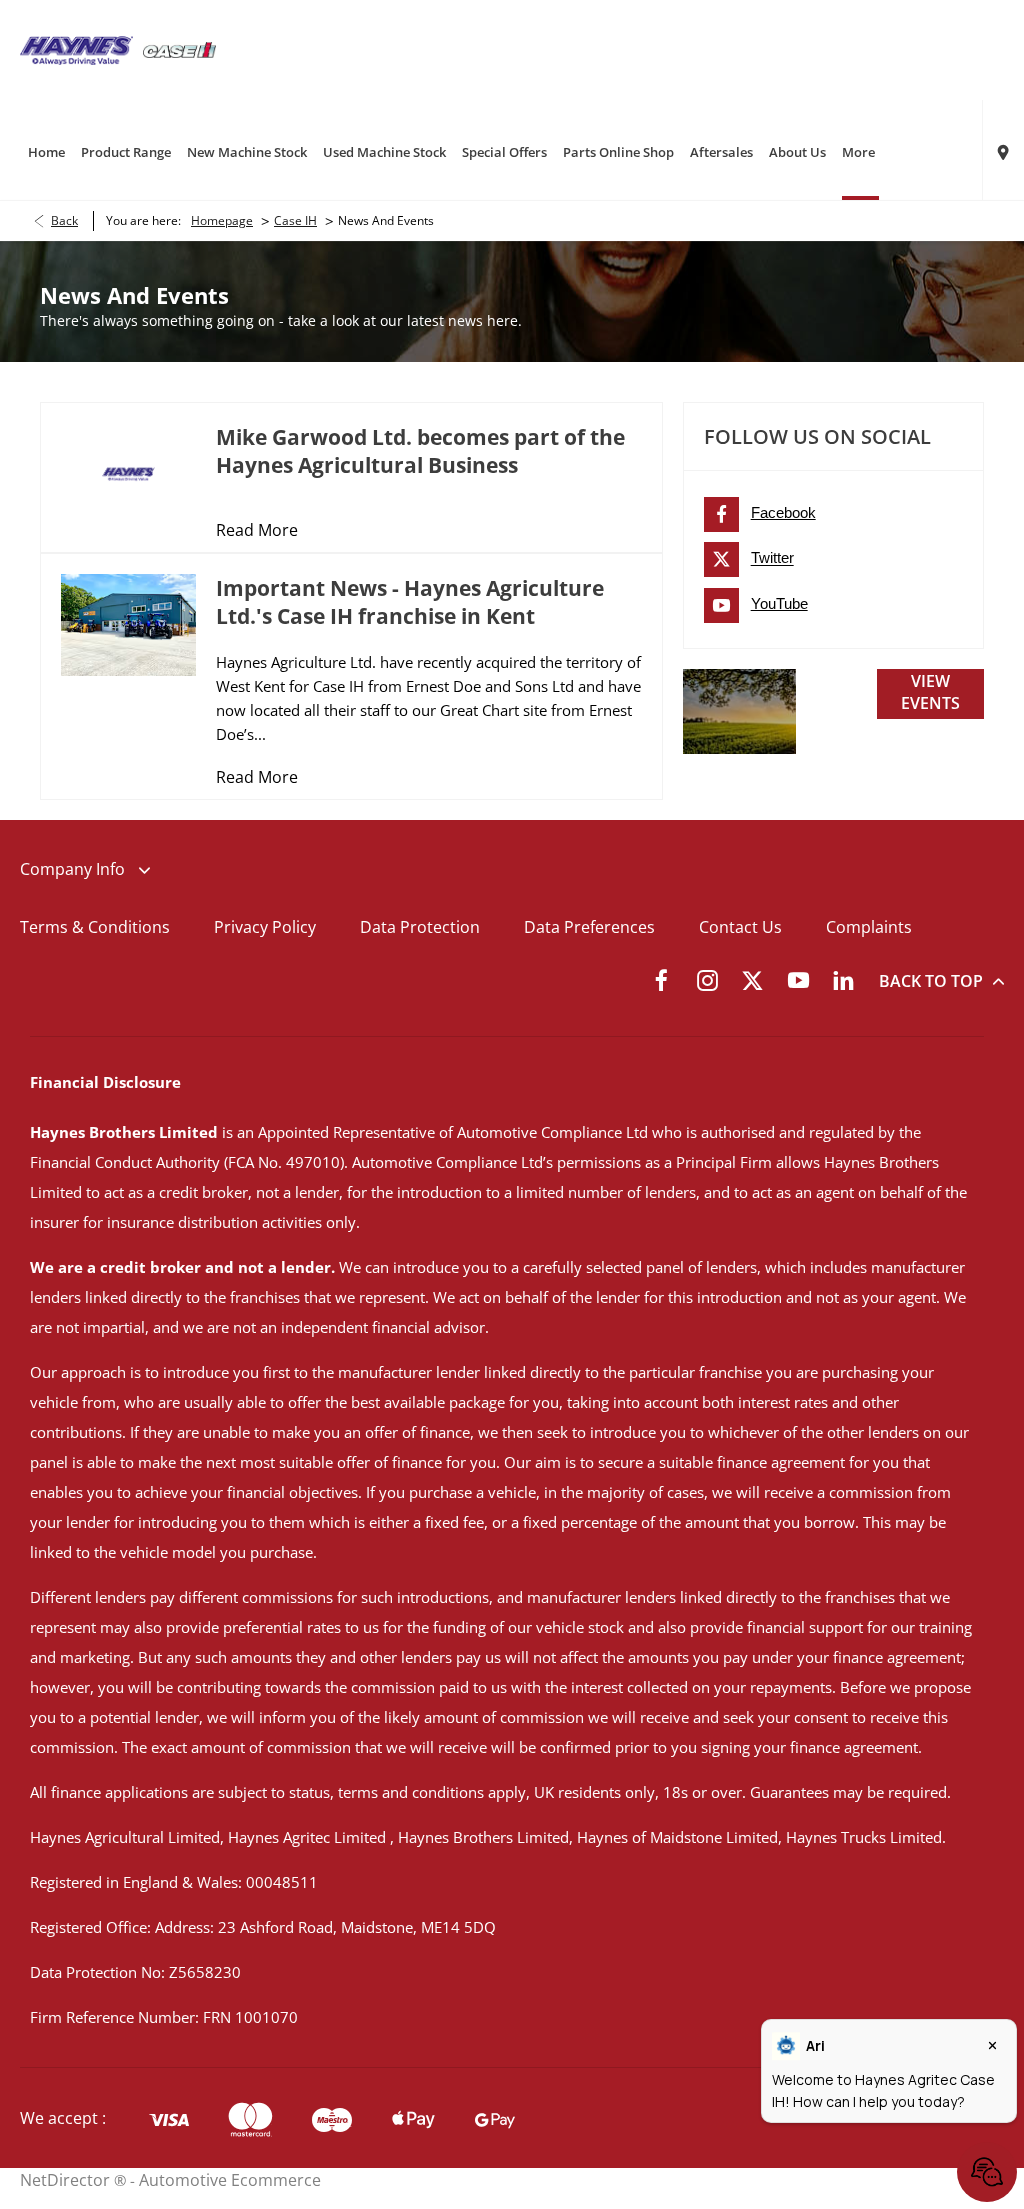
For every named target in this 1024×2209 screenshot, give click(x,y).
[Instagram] (707, 979)
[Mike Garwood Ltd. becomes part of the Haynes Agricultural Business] (128, 473)
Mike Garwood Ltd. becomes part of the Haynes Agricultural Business (420, 451)
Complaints (869, 927)
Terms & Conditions (95, 927)
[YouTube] (798, 979)
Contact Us (740, 927)
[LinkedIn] (843, 979)
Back (64, 220)
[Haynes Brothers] (76, 50)
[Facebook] (661, 979)
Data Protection (420, 927)
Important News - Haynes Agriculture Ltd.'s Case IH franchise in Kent (410, 602)
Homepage (222, 220)
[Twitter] (752, 979)
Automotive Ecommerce (230, 2180)
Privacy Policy (265, 927)
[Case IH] (179, 50)
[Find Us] (1003, 150)
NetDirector (67, 2180)
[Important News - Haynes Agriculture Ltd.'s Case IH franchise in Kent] (128, 624)
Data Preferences (589, 927)
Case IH (295, 220)
